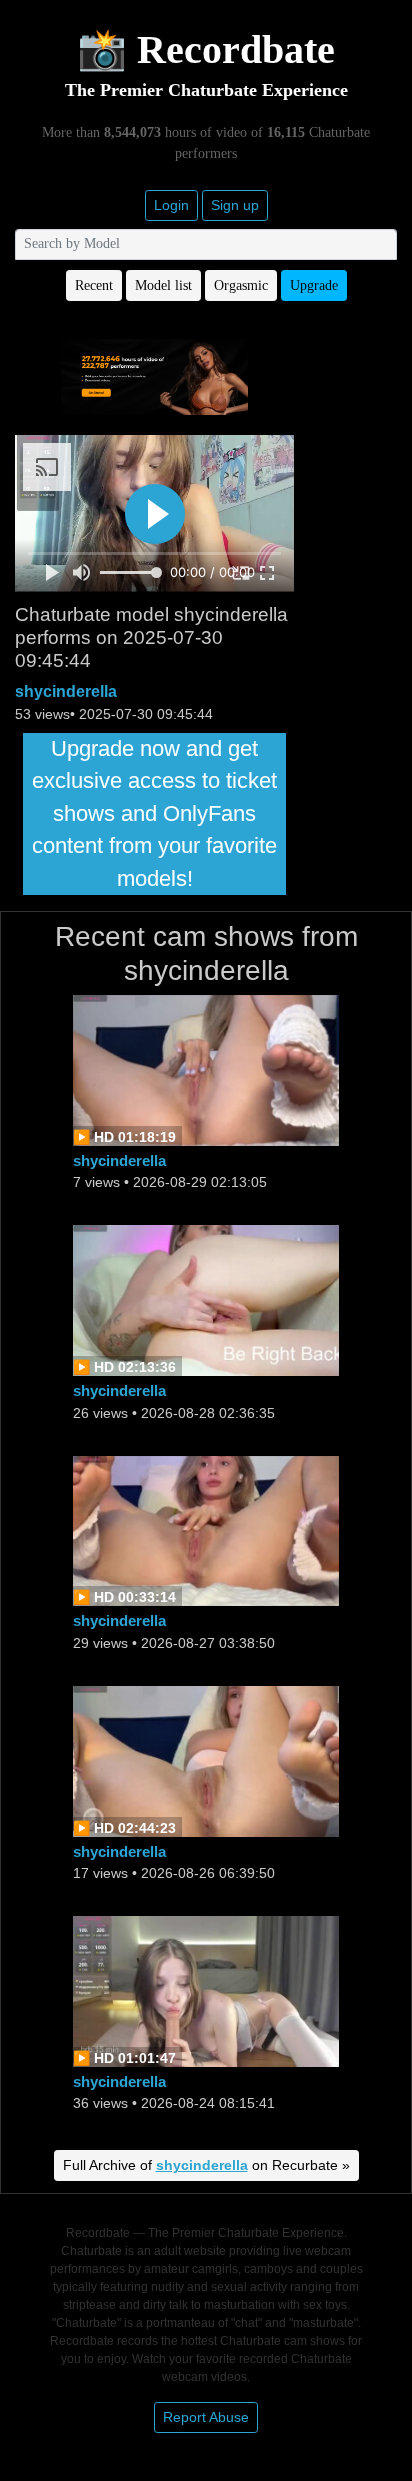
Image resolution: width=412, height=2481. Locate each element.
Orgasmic (241, 285)
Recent (94, 285)
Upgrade (314, 285)
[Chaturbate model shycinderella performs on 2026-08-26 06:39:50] (206, 1759)
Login (171, 205)
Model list (163, 285)
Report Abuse (206, 2417)
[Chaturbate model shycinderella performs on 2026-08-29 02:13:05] (206, 1069)
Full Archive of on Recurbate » (206, 2165)
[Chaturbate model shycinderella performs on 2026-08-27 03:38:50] (206, 1529)
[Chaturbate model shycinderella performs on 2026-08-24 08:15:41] (206, 1989)
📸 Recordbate (206, 49)
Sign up (235, 205)
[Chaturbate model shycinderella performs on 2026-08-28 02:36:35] (206, 1299)
